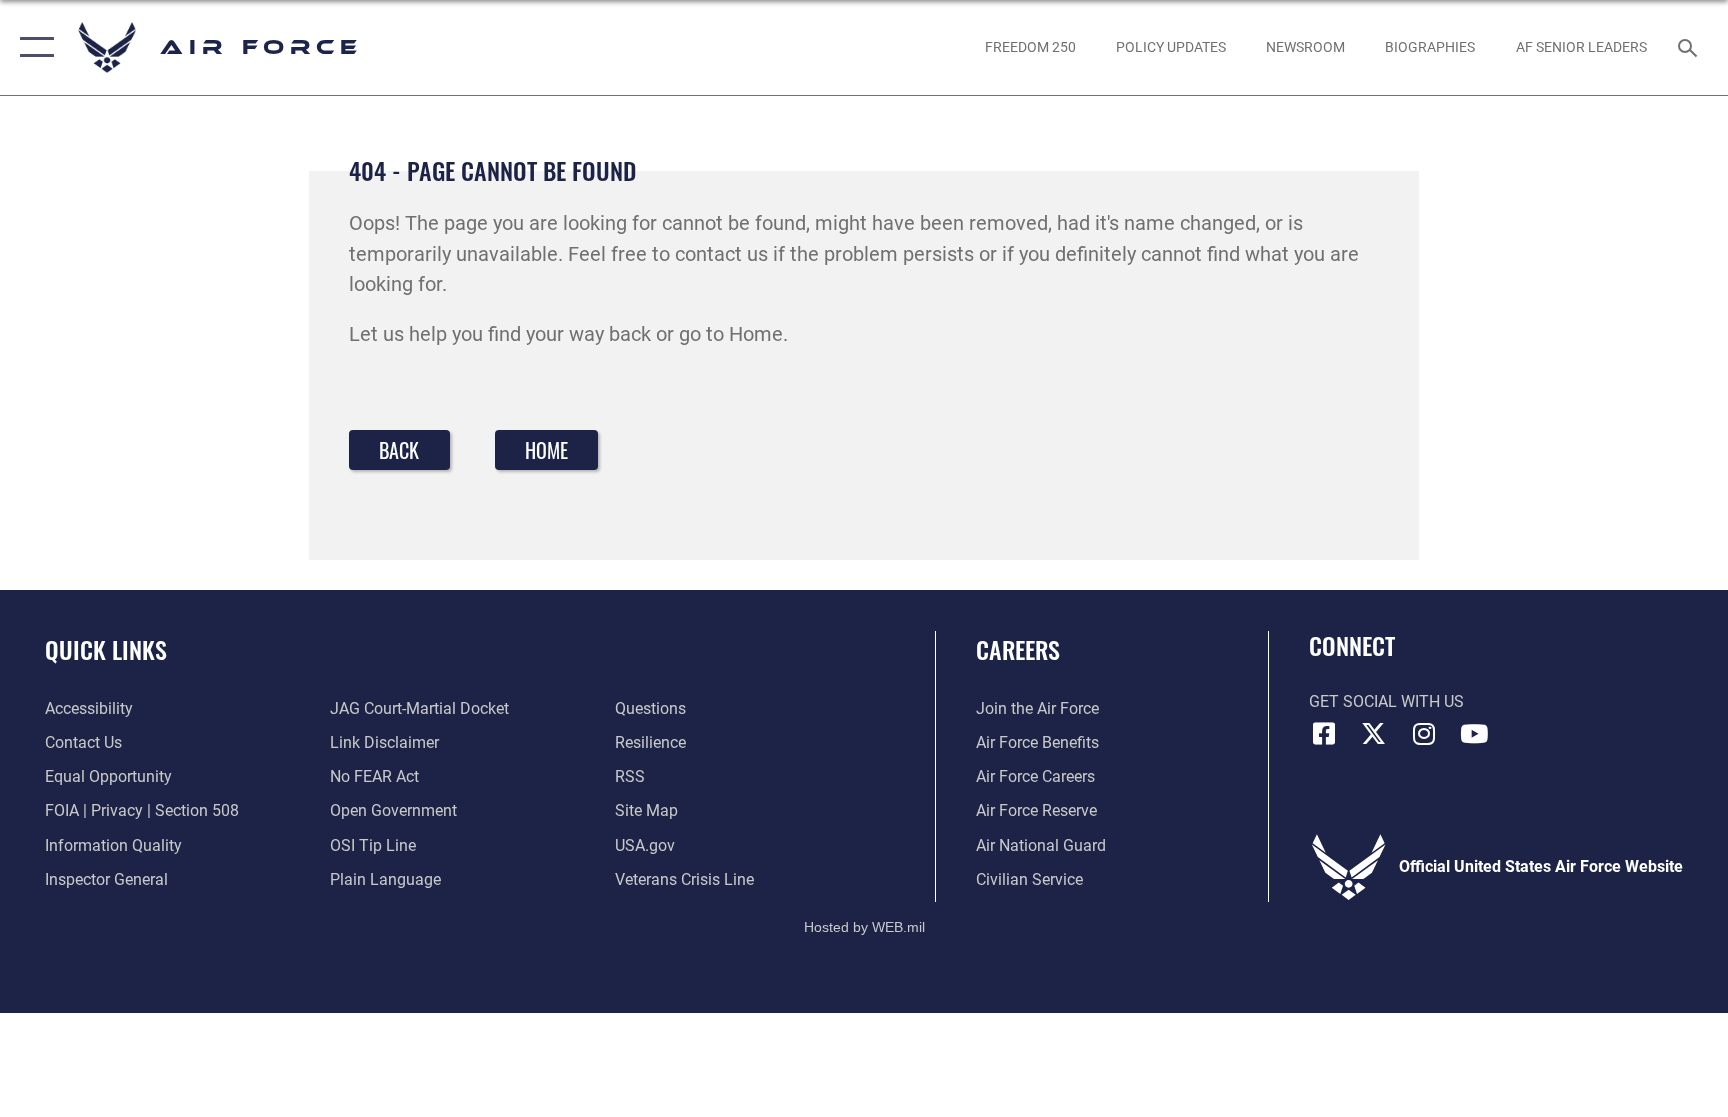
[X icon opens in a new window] (1374, 734)
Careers (1018, 649)
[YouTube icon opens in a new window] (1474, 734)
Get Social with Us (1386, 701)
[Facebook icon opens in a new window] (1324, 734)
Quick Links (106, 649)
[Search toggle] (1690, 47)
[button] (32, 47)
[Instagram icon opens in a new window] (1424, 734)
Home (546, 450)
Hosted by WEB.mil (864, 927)
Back (399, 450)
